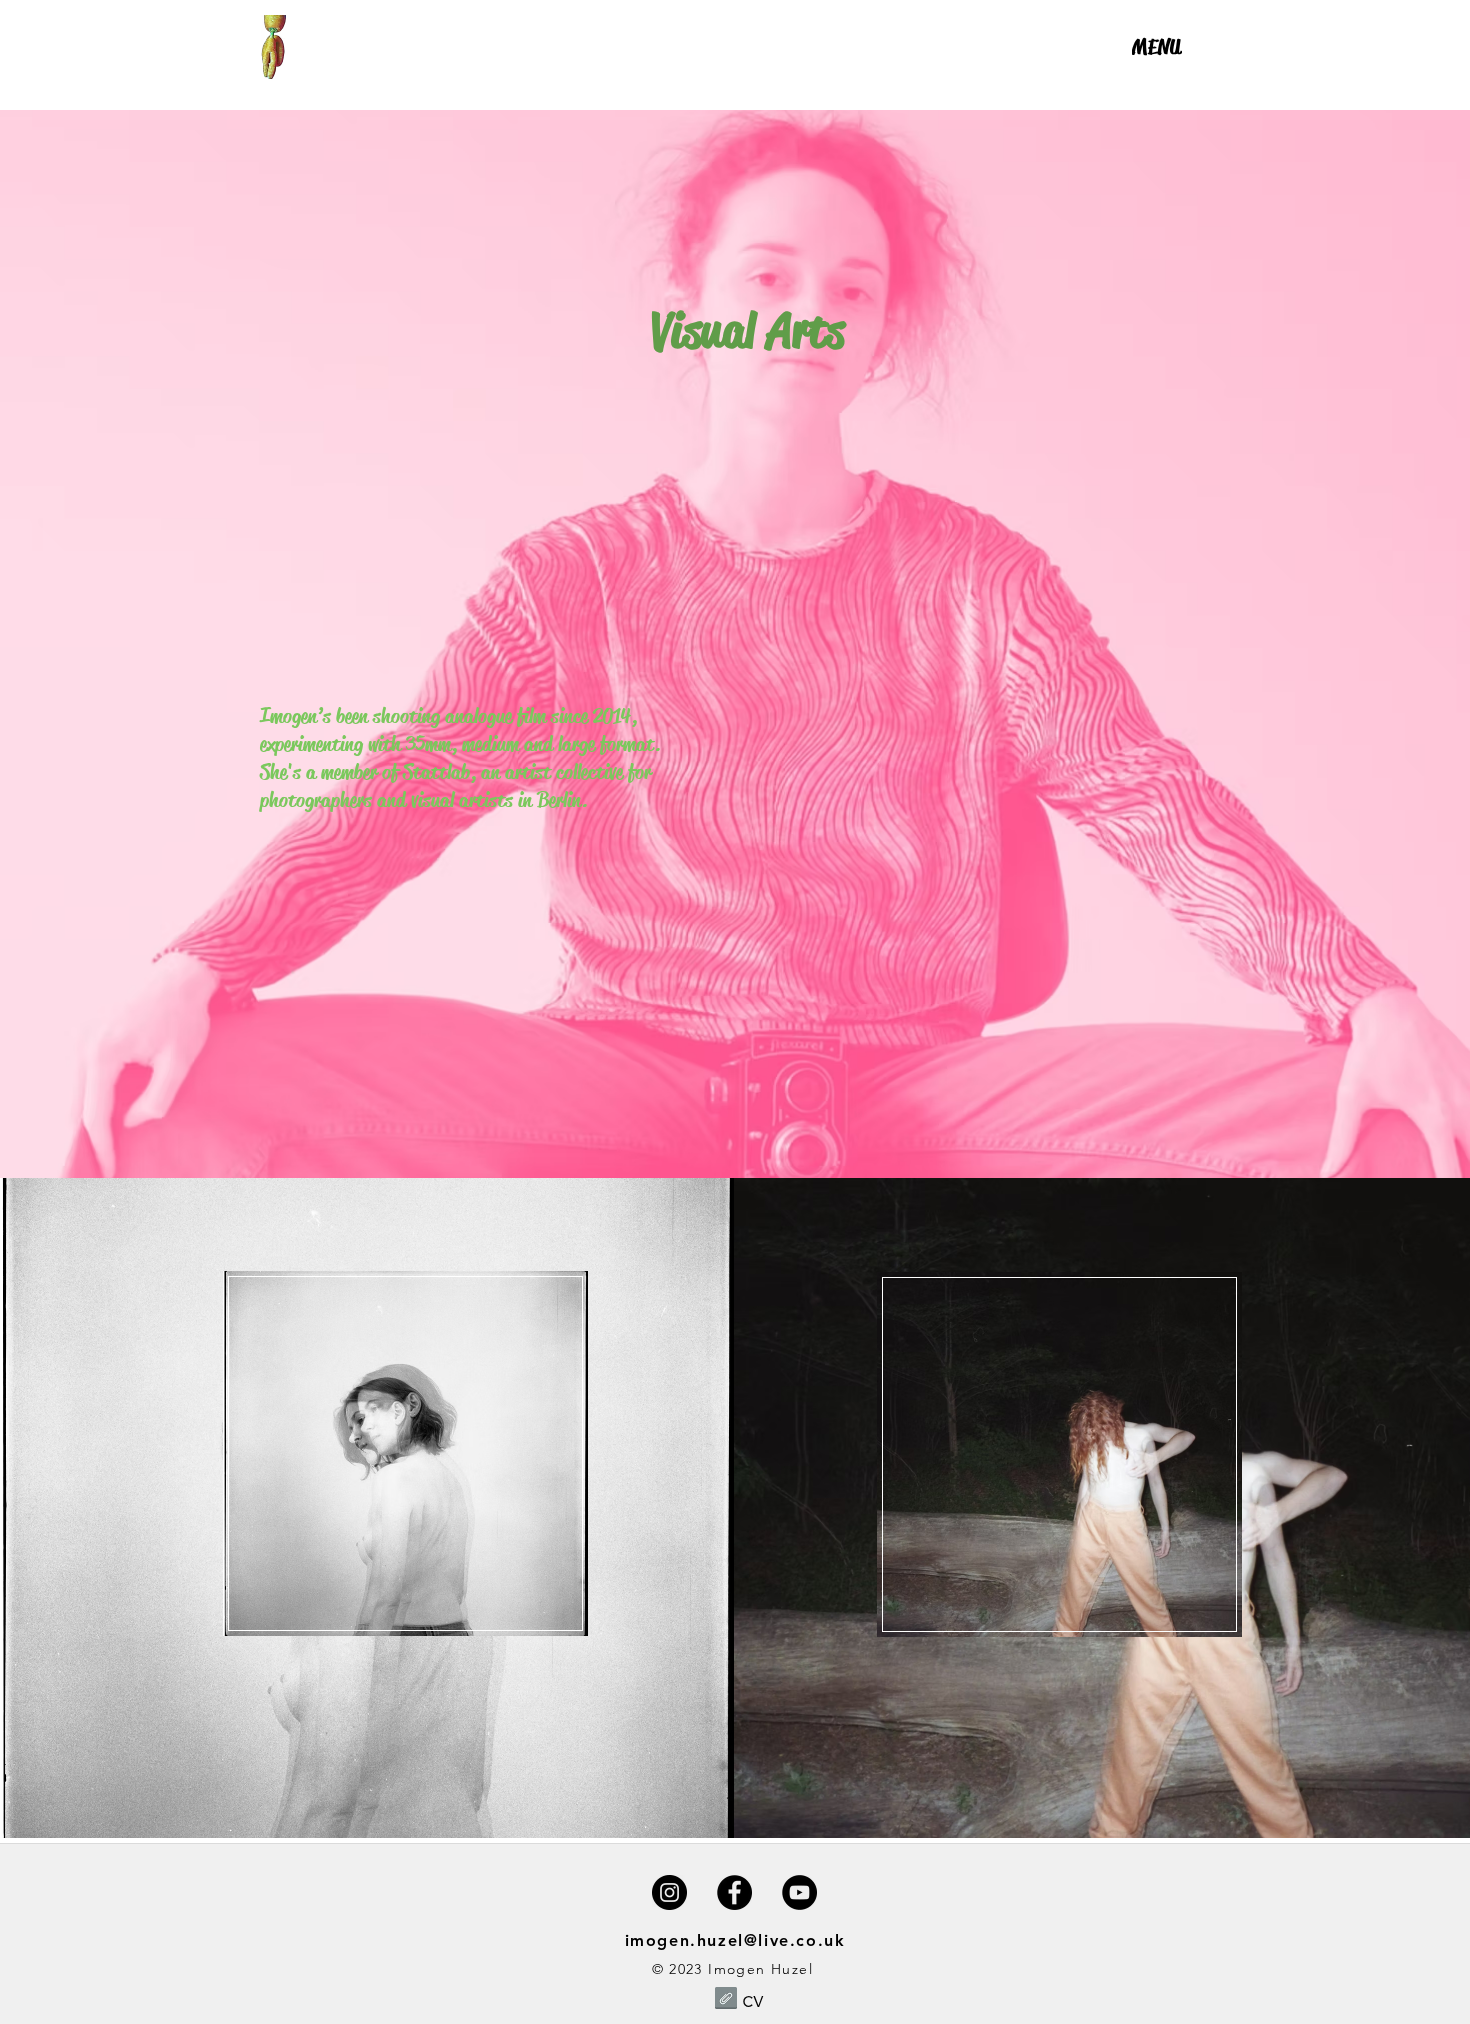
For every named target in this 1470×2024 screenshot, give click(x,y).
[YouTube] (799, 1892)
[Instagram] (669, 1892)
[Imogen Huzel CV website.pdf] (726, 2000)
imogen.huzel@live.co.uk (735, 1940)
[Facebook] (734, 1892)
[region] (1156, 81)
